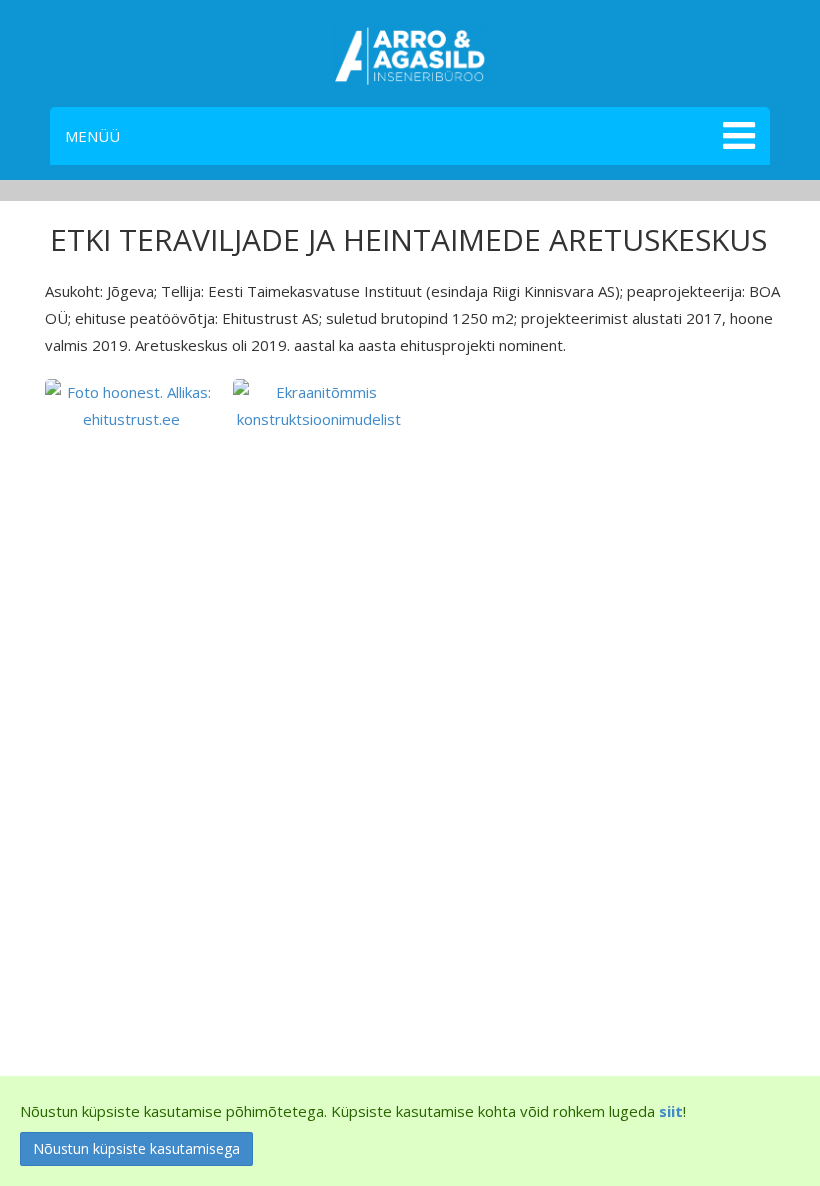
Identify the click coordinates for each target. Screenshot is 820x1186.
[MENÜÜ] (736, 136)
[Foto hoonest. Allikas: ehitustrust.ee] (131, 404)
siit (671, 1111)
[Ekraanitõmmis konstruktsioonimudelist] (319, 404)
